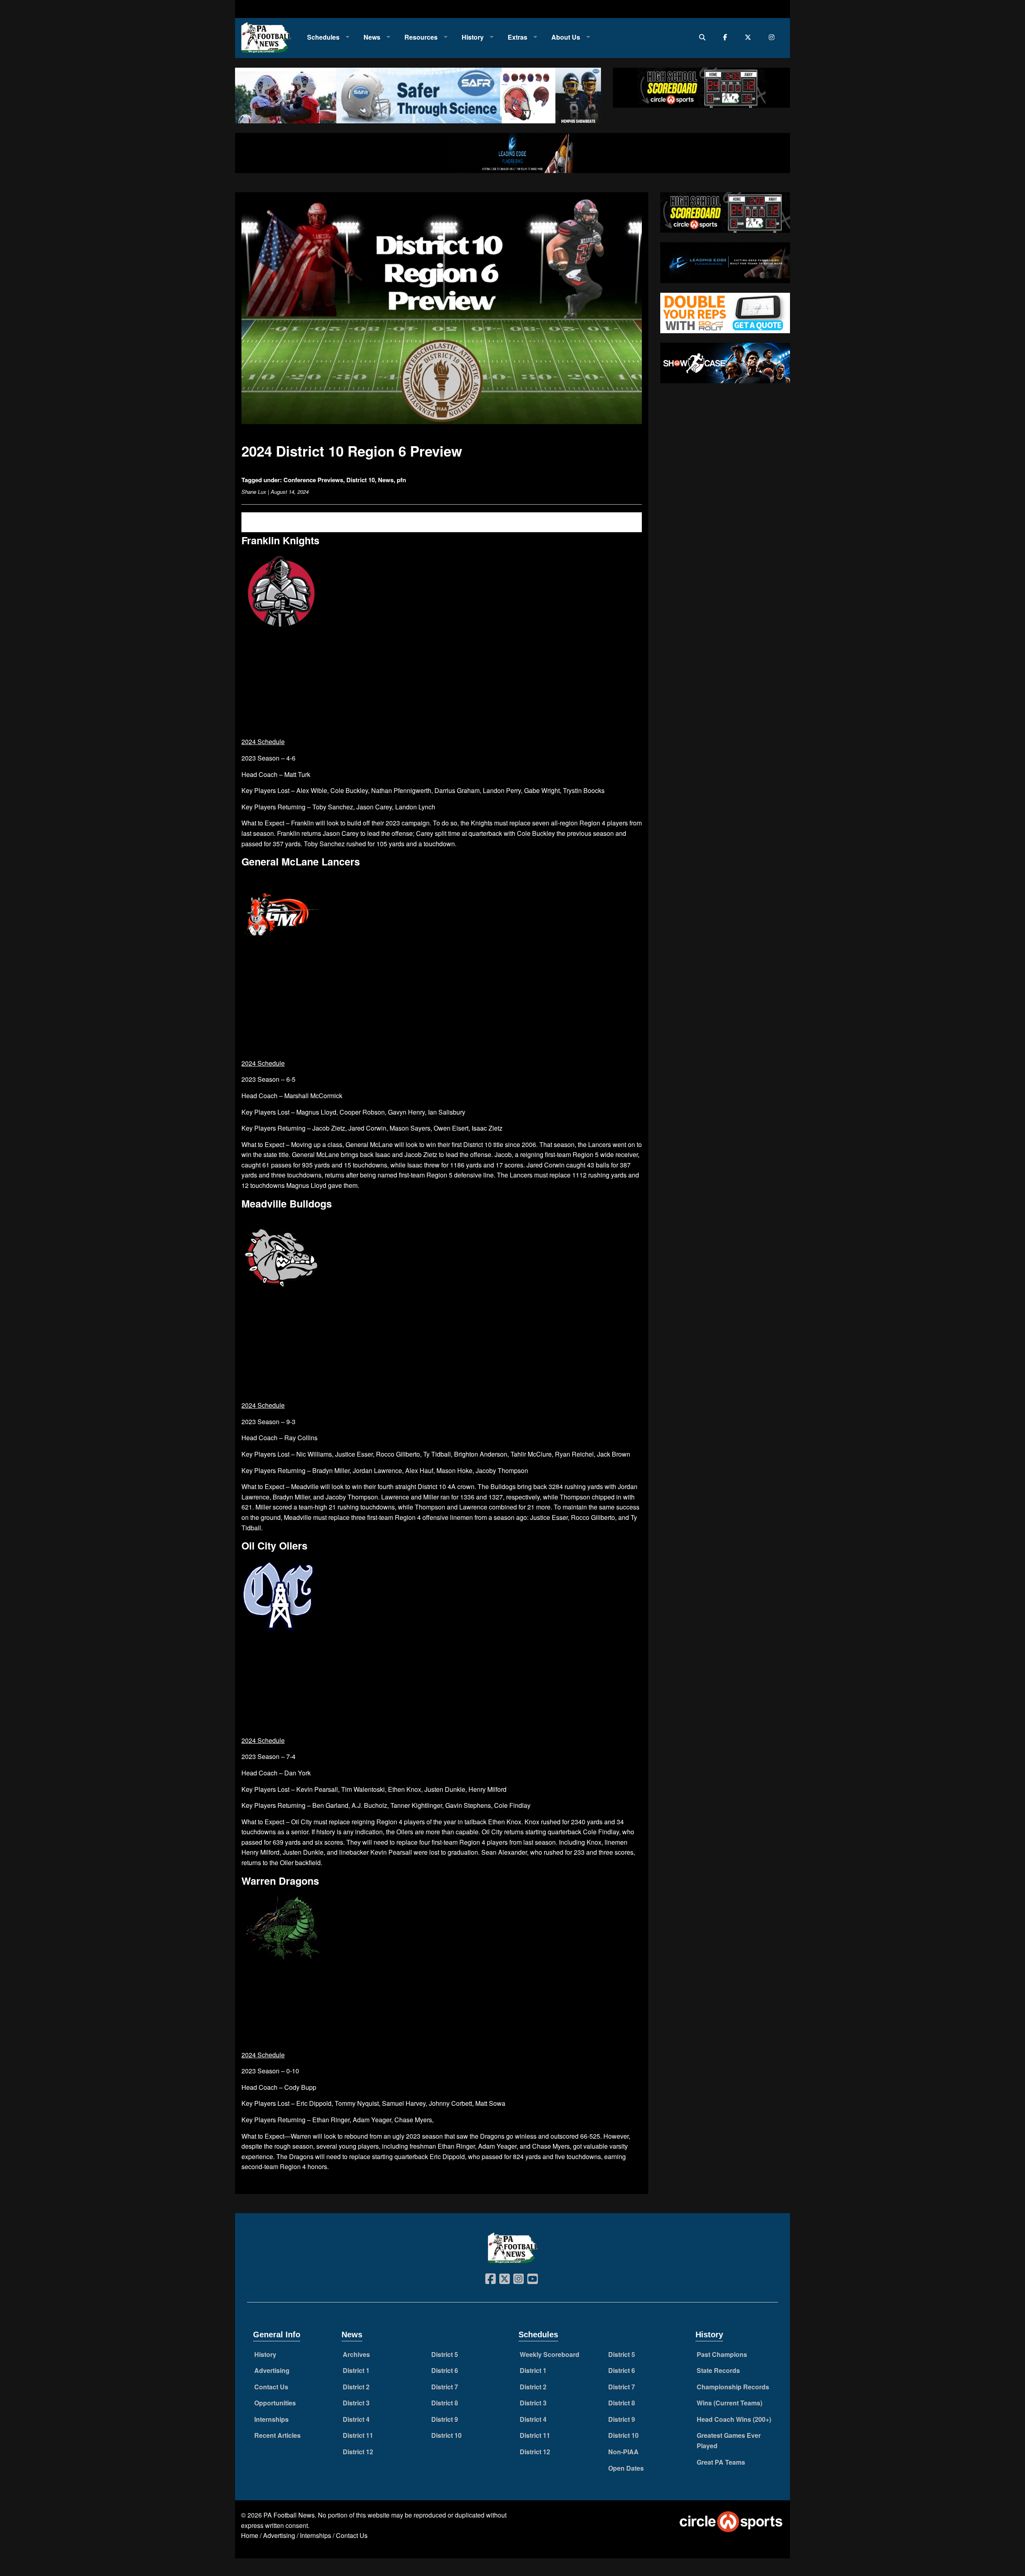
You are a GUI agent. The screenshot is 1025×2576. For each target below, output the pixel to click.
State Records (718, 2370)
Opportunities (275, 2403)
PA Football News (289, 2515)
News (372, 37)
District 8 (445, 2403)
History (473, 37)
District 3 (356, 2403)
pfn (401, 480)
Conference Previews (313, 480)
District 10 (361, 480)
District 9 (445, 2419)
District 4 (356, 2419)
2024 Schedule (263, 742)
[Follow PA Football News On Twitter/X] (750, 37)
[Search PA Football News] (704, 37)
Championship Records (733, 2387)
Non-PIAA (623, 2452)
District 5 (445, 2354)
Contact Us (271, 2387)
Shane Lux (254, 492)
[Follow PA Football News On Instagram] (773, 37)
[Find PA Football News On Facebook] (727, 37)
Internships (271, 2419)
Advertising (272, 2370)
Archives (356, 2354)
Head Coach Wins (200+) (734, 2419)
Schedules (323, 37)
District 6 (445, 2370)
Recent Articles (277, 2435)
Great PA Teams (721, 2462)
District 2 (356, 2387)
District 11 (358, 2435)
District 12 (358, 2452)
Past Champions (722, 2354)
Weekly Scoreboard (550, 2354)
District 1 (356, 2370)
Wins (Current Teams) (730, 2403)
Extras (518, 37)
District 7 (445, 2387)
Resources (421, 37)
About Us (566, 37)
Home (250, 2535)
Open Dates (626, 2468)
